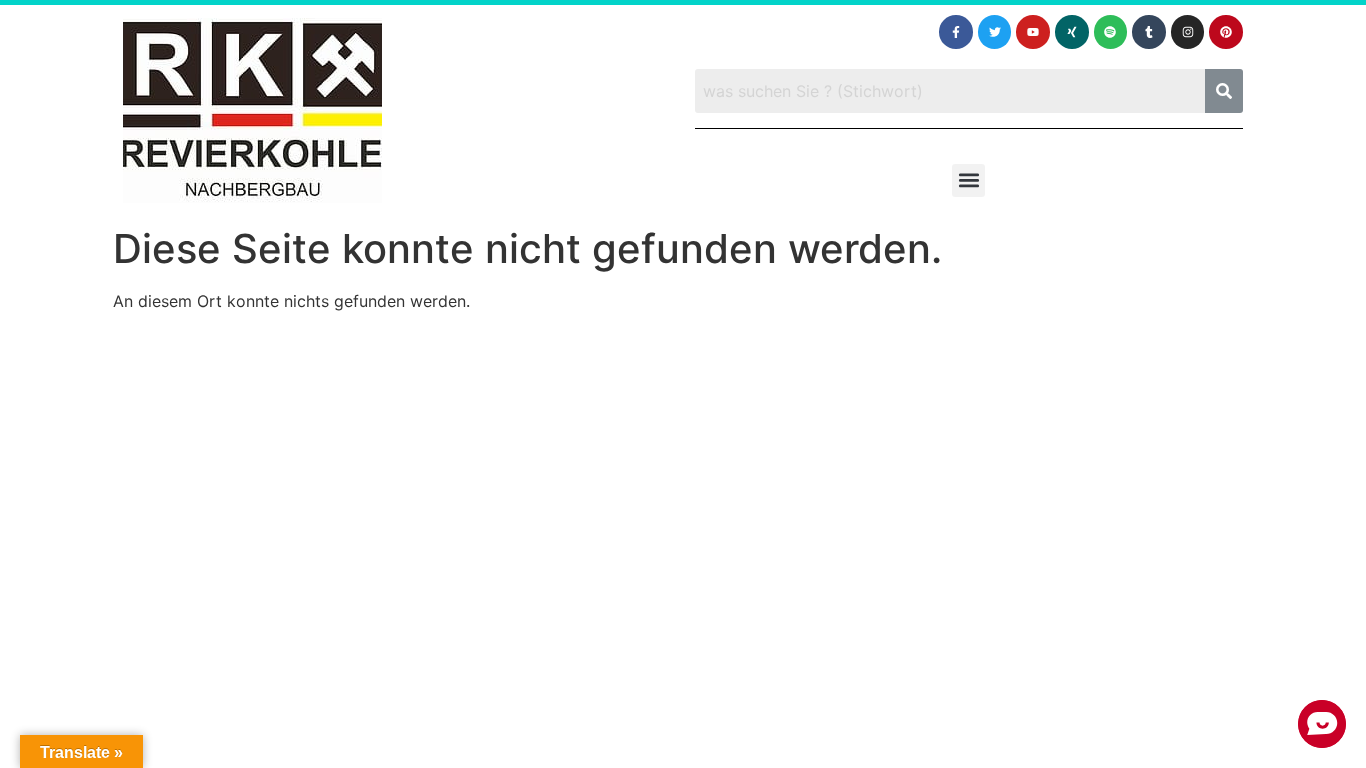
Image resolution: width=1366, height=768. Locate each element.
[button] (968, 180)
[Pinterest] (1226, 32)
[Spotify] (1111, 32)
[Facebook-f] (956, 32)
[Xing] (1072, 32)
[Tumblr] (1149, 32)
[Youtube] (1033, 32)
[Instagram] (1188, 32)
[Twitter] (995, 32)
